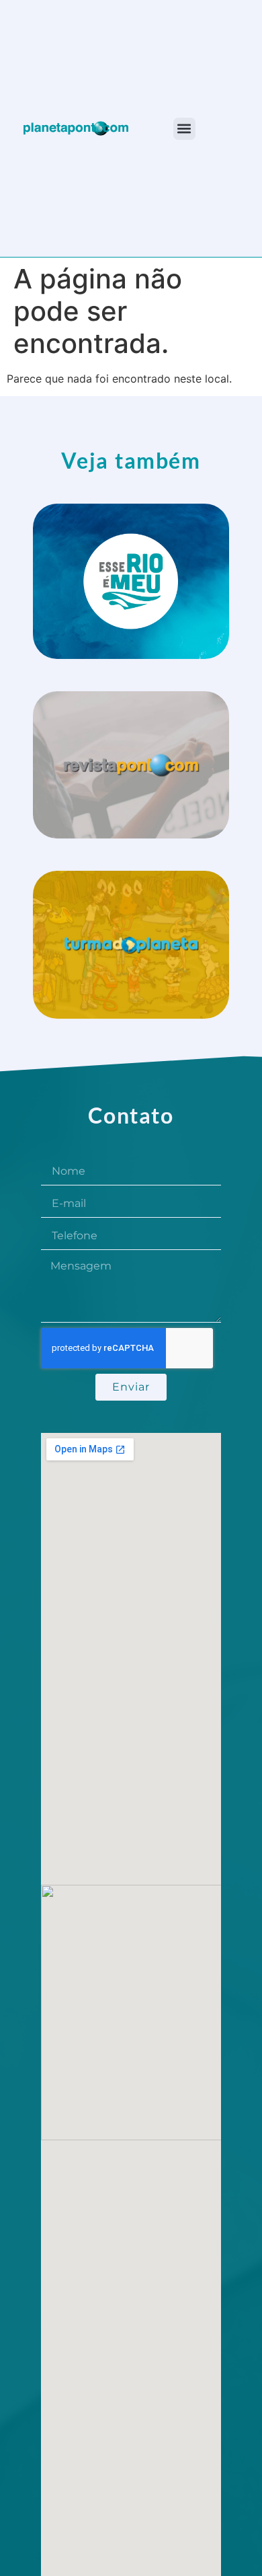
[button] (184, 129)
